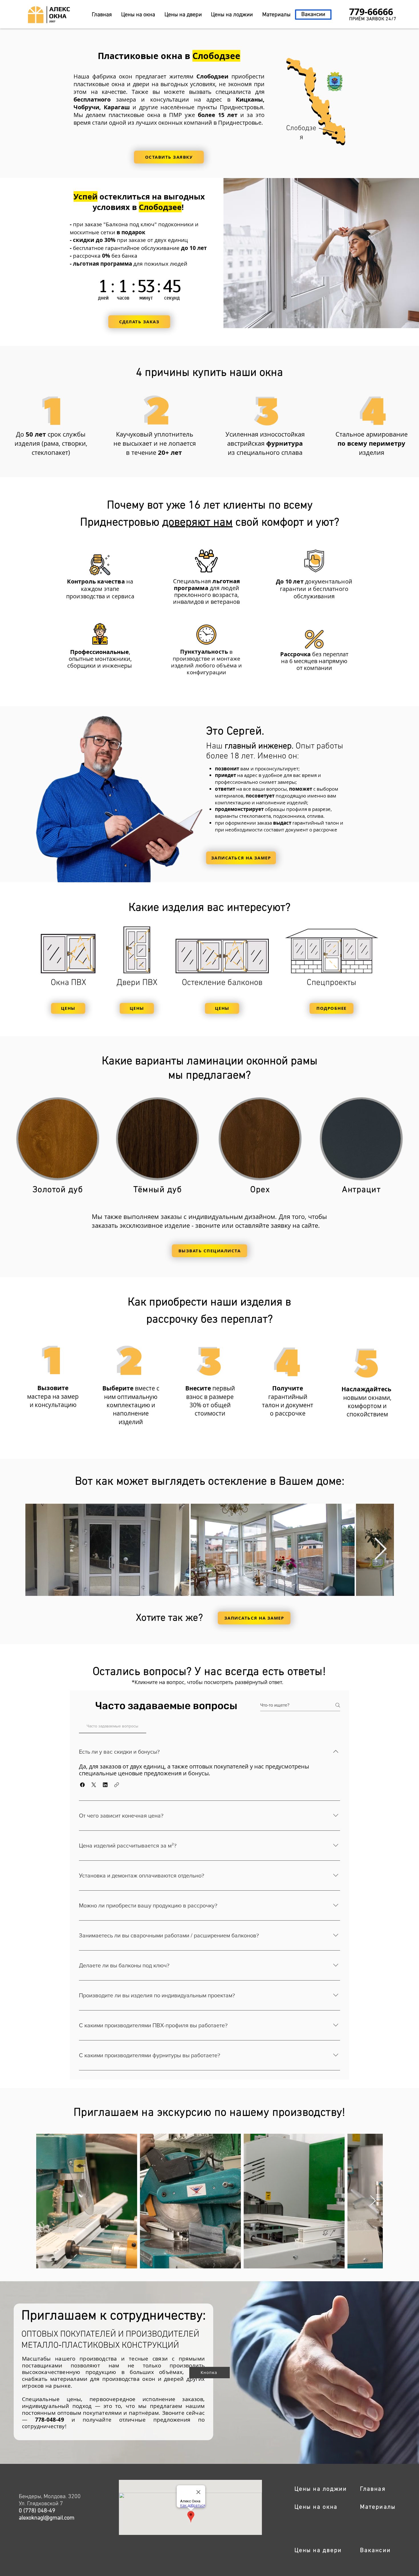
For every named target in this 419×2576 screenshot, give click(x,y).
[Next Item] (380, 1550)
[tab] (113, 1726)
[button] (169, 157)
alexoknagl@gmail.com (47, 2518)
